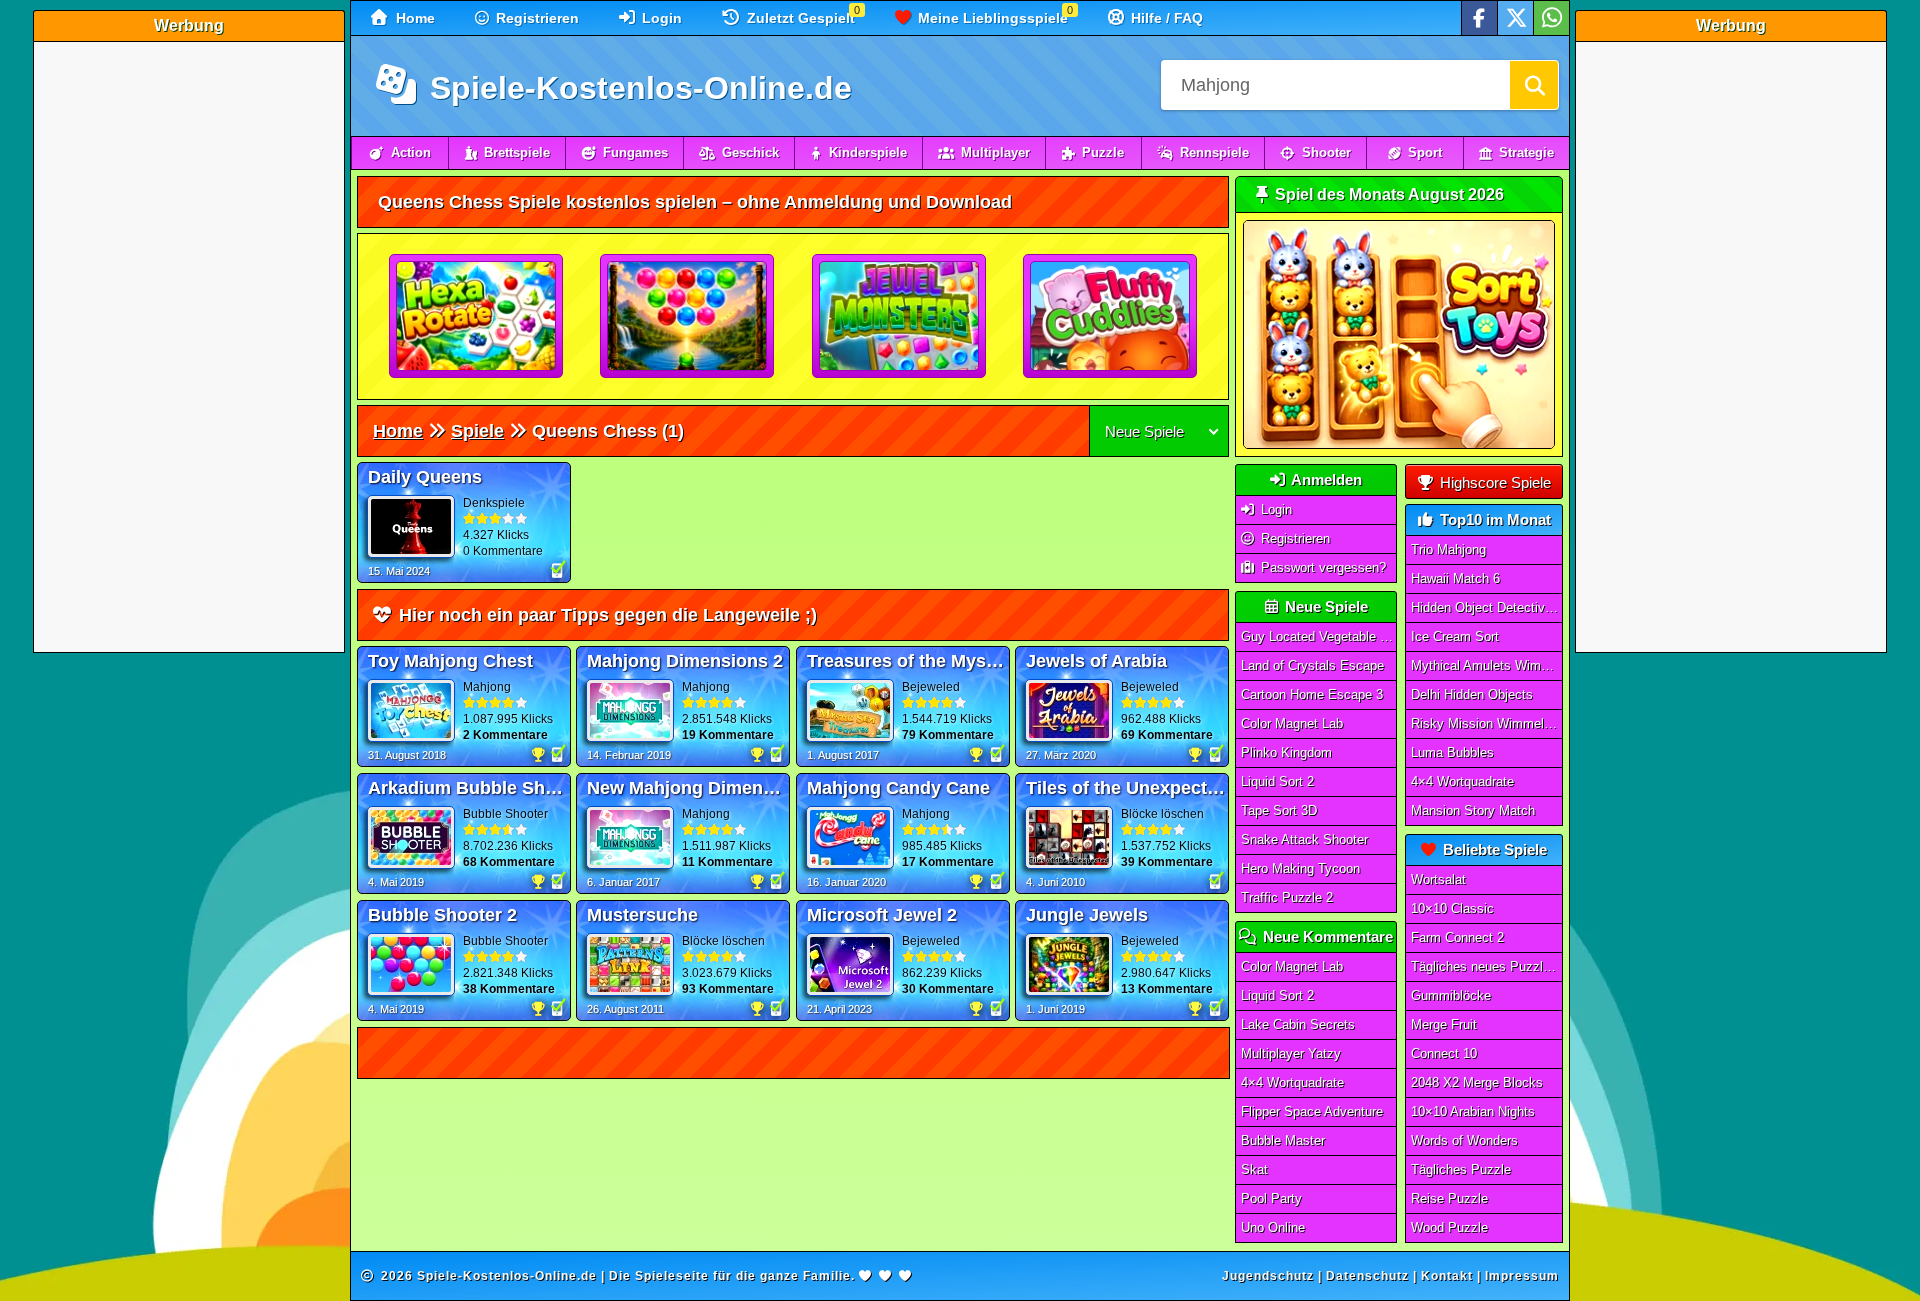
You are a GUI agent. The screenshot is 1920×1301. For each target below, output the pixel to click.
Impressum (1522, 1276)
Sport (1425, 152)
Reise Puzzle (1449, 1198)
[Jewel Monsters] (900, 317)
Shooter (1326, 152)
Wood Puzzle (1449, 1227)
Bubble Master (1283, 1140)
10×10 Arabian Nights (1473, 1111)
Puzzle (1103, 152)
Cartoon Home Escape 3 (1312, 694)
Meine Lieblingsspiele (991, 18)
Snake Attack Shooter (1304, 839)
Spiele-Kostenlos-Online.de (636, 88)
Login (660, 18)
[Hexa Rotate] (477, 317)
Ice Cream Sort (1455, 636)
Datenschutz (1367, 1276)
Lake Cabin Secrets (1298, 1024)
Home (413, 18)
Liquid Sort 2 (1277, 781)
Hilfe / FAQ (1165, 18)
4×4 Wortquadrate (1292, 1082)
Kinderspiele (868, 152)
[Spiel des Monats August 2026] (1399, 444)
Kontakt (1447, 1276)
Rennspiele (1214, 152)
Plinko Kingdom (1286, 752)
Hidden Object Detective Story (1487, 607)
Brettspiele (517, 152)
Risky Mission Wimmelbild (1487, 723)
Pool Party (1271, 1198)
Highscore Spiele (1493, 482)
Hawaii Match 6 (1455, 578)
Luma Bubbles (1452, 752)
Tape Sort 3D (1279, 810)
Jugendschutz (1268, 1276)
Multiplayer (995, 152)
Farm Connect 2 (1457, 937)
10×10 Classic (1452, 908)
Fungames (635, 152)
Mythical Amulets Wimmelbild (1487, 665)
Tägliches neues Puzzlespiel (1487, 966)
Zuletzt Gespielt (799, 18)
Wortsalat (1438, 879)
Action (411, 152)
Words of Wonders (1464, 1140)
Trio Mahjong (1448, 549)
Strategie (1526, 152)
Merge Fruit (1444, 1024)
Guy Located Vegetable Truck (1319, 636)
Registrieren (535, 18)
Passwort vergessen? (1321, 567)
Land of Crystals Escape (1312, 665)
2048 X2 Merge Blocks (1477, 1082)
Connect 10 (1444, 1053)
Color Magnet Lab (1292, 723)
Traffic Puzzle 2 (1287, 897)
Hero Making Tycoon (1300, 868)
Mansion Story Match (1473, 810)
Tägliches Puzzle (1461, 1169)
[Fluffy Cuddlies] (1111, 317)
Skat (1254, 1169)
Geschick (750, 152)
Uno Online (1273, 1227)
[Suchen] (1534, 85)
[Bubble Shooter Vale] (688, 317)
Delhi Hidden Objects (1472, 694)
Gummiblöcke (1451, 995)
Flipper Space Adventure (1312, 1111)
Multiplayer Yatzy (1291, 1053)
